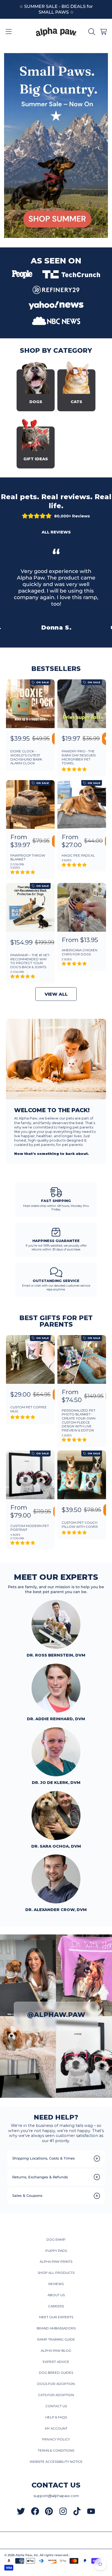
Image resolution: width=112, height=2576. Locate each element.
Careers (56, 2306)
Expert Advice (56, 2362)
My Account (56, 2428)
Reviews (56, 2284)
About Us (56, 2295)
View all (56, 994)
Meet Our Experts (56, 2317)
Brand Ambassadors (56, 2328)
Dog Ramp (56, 2240)
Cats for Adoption (56, 2395)
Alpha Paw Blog (56, 2351)
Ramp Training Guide (56, 2339)
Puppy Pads (56, 2251)
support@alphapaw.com (56, 2496)
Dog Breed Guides (56, 2373)
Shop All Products (56, 2273)
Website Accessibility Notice (56, 2462)
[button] (9, 32)
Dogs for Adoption (56, 2384)
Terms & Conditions (56, 2451)
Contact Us (56, 2406)
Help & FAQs (56, 2417)
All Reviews (56, 532)
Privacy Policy (56, 2439)
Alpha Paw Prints (56, 2262)
